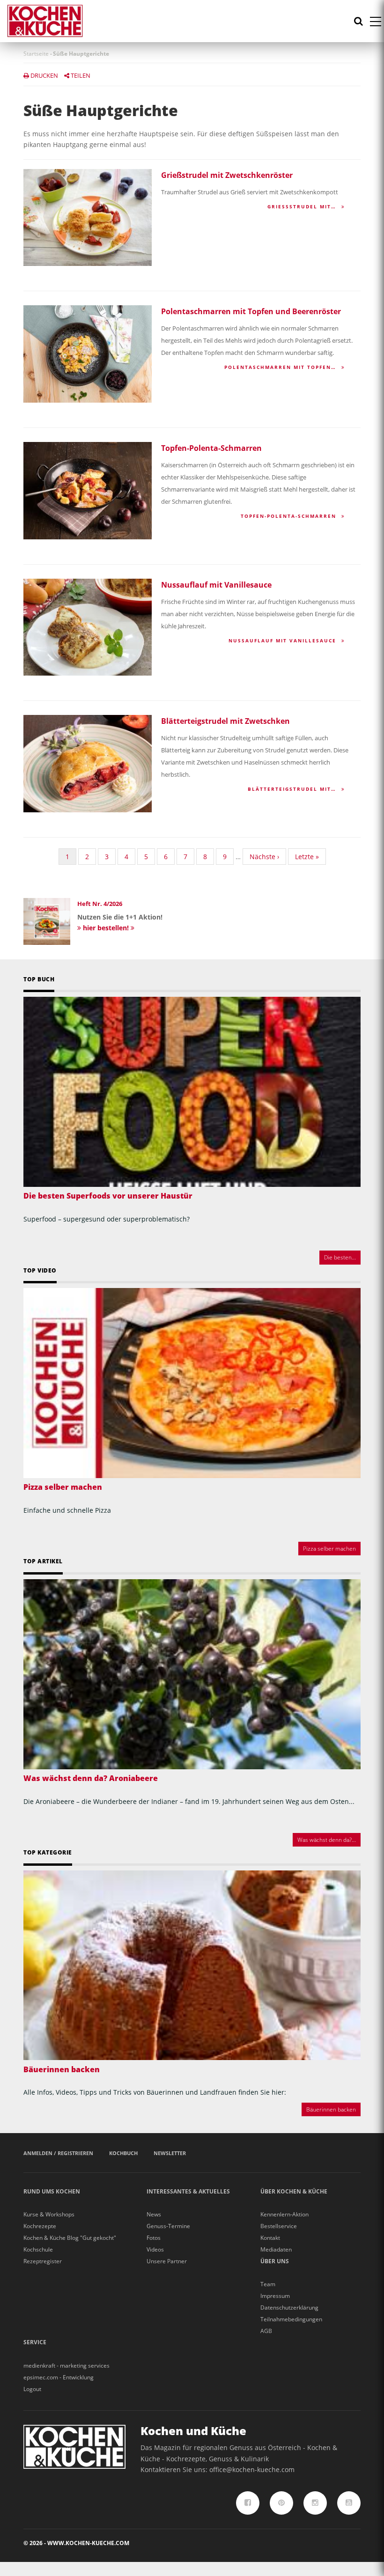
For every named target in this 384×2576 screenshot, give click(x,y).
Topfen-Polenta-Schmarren (211, 448)
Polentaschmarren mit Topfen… (281, 367)
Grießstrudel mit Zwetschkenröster (227, 175)
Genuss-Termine (168, 2226)
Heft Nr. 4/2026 (100, 904)
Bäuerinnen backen (62, 2069)
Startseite (36, 54)
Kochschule (38, 2249)
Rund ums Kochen (52, 2191)
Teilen (80, 75)
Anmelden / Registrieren (58, 2153)
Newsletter (170, 2153)
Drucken (44, 75)
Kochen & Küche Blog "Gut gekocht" (70, 2238)
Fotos (154, 2238)
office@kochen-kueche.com (252, 2469)
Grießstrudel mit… (303, 206)
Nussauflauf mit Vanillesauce (216, 585)
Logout (32, 2389)
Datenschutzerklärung (289, 2307)
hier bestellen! (106, 928)
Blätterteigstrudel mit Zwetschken (225, 721)
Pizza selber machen (63, 1487)
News (154, 2214)
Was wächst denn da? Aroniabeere (91, 1778)
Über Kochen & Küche (294, 2191)
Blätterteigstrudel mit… (293, 789)
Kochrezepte (40, 2226)
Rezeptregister (43, 2261)
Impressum (275, 2296)
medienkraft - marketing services (66, 2366)
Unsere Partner (167, 2261)
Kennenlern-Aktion (284, 2214)
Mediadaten (276, 2249)
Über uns (275, 2261)
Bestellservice (279, 2226)
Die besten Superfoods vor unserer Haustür (108, 1196)
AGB (266, 2331)
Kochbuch (123, 2153)
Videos (155, 2249)
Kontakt (270, 2238)
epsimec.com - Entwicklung (59, 2377)
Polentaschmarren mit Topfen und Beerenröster (251, 311)
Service (35, 2342)
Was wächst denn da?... (327, 1840)
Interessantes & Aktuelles (188, 2191)
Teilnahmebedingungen (291, 2319)
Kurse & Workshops (49, 2214)
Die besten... (340, 1257)
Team (268, 2284)
